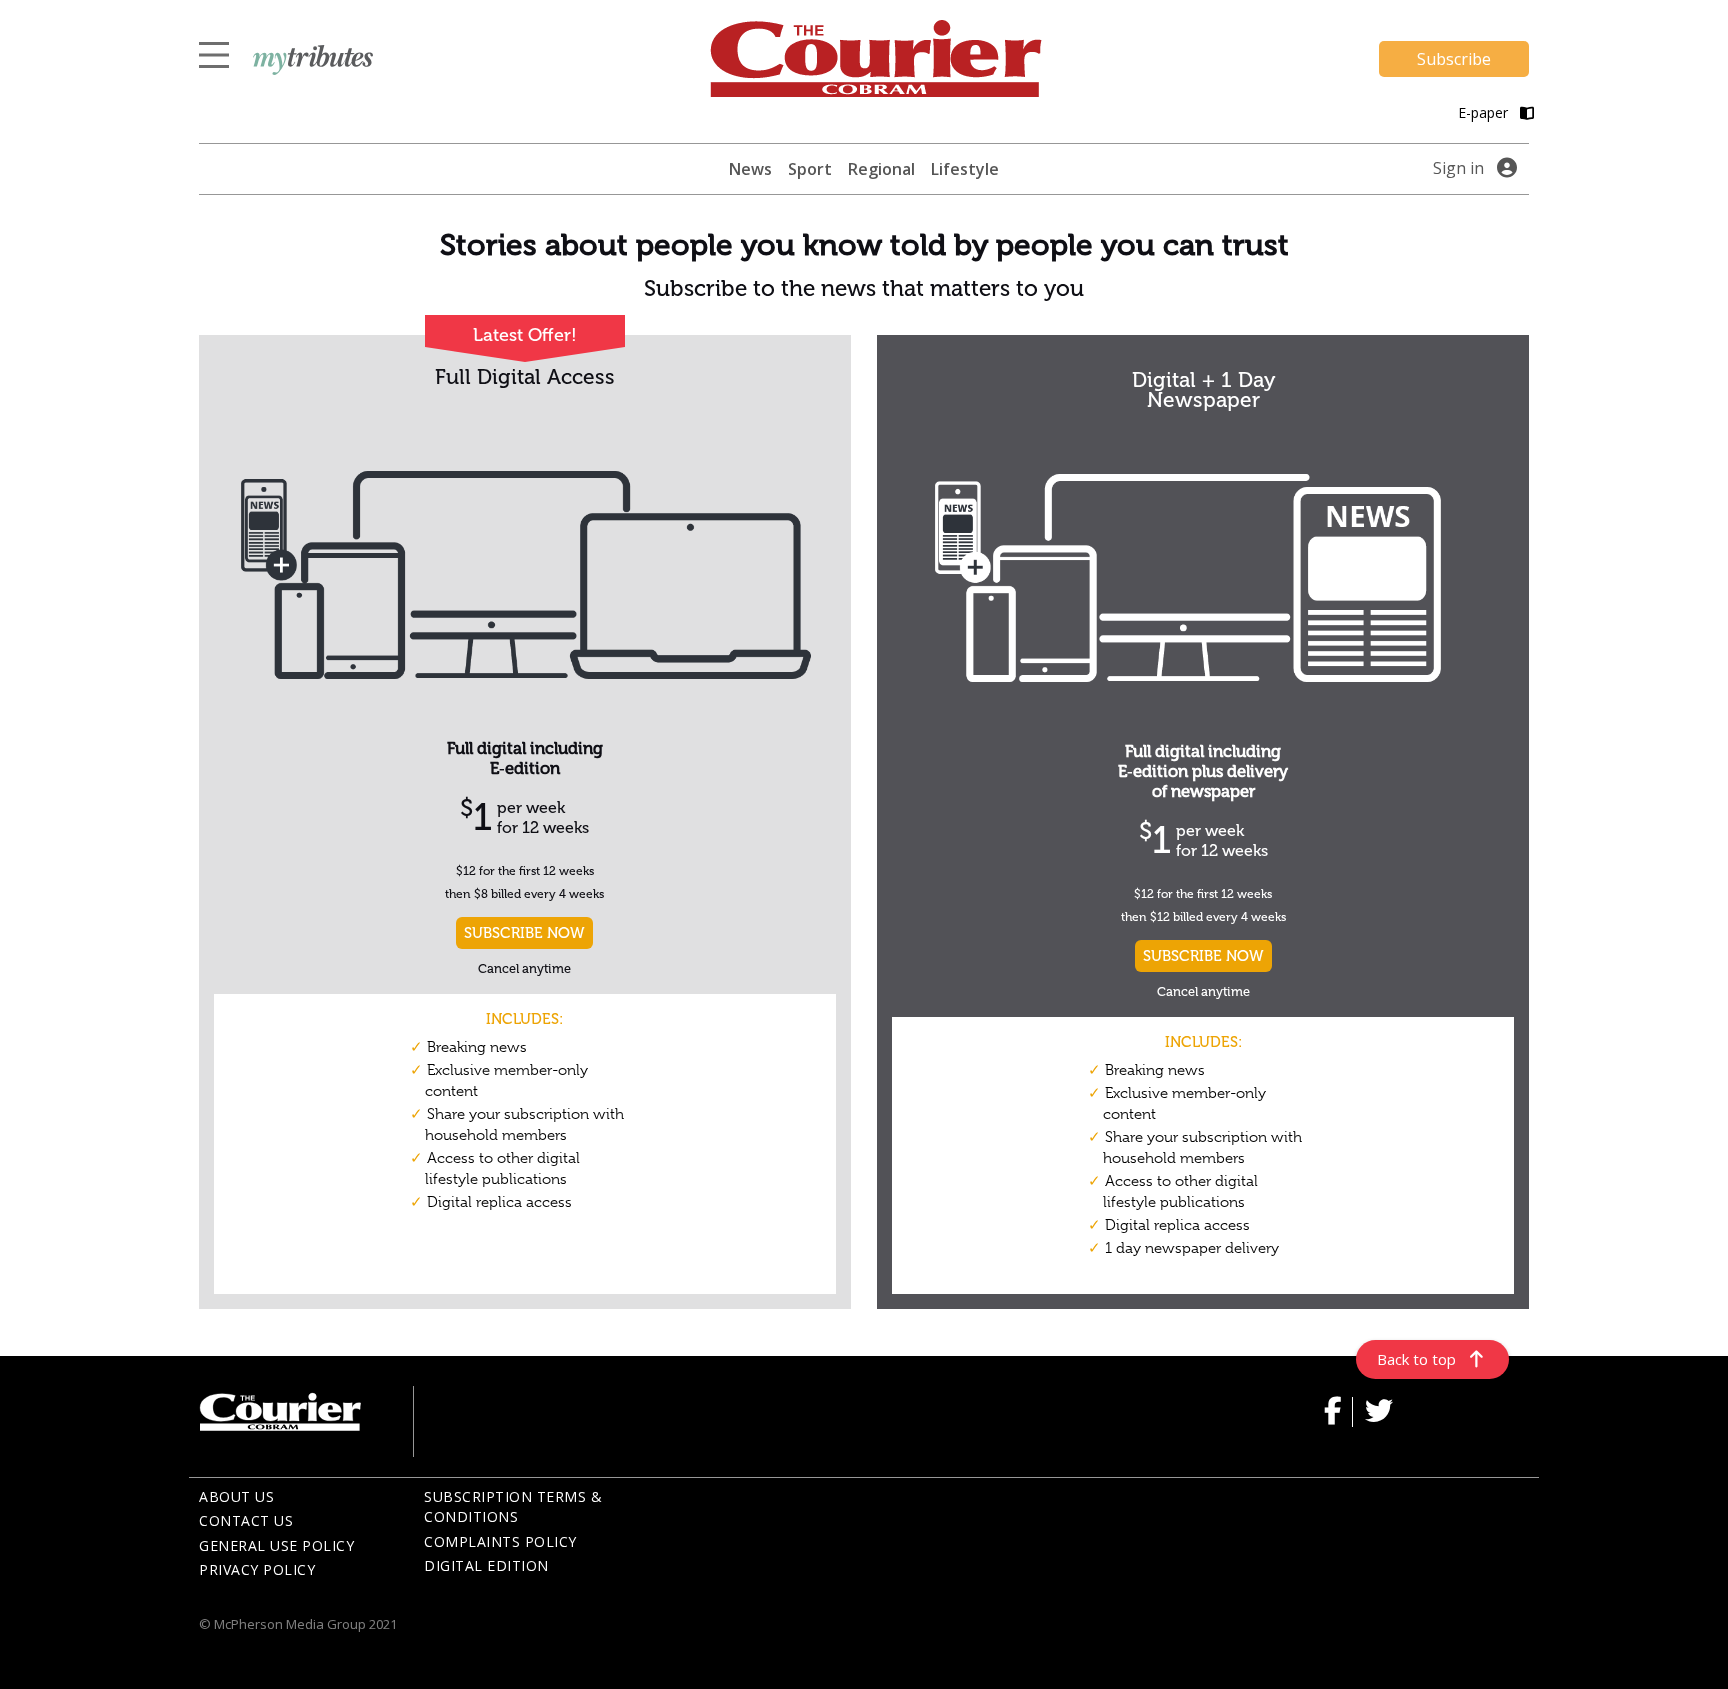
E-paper (1485, 112)
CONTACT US (246, 1520)
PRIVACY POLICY (257, 1569)
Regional (881, 169)
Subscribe (1454, 59)
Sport (810, 169)
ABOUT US (236, 1496)
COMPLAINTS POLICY (500, 1541)
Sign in (1458, 168)
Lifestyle (965, 169)
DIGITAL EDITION (486, 1565)
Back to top (1416, 1359)
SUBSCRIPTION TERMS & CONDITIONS (513, 1507)
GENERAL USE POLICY (276, 1545)
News (750, 169)
